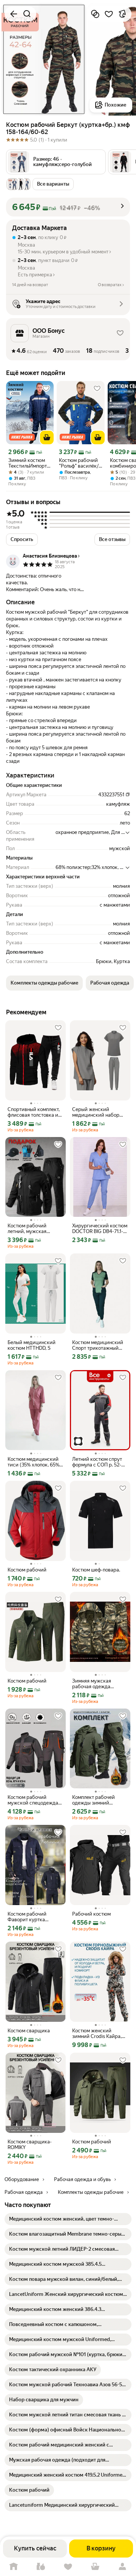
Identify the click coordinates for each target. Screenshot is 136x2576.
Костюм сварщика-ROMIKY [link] (30, 2145)
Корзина (95, 2567)
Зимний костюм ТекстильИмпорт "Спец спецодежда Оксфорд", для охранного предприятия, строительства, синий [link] (28, 463)
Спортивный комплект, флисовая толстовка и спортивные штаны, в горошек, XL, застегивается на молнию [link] (34, 1112)
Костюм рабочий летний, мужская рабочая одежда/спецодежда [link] (28, 1229)
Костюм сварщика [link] (29, 2031)
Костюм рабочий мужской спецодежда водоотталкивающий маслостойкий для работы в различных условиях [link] (33, 1800)
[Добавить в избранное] (109, 14)
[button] (56, 162)
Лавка (41, 2567)
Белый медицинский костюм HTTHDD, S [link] (32, 1345)
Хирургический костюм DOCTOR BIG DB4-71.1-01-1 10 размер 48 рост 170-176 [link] (100, 1229)
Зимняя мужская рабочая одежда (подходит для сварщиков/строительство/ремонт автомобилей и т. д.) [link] (98, 1684)
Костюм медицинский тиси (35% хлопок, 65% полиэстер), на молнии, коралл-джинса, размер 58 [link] (35, 1462)
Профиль (122, 2567)
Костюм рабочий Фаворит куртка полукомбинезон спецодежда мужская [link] (33, 1917)
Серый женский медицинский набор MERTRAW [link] (96, 1112)
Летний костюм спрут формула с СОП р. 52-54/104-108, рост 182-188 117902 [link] (97, 1462)
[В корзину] (47, 437)
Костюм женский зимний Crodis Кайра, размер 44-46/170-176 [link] (98, 2033)
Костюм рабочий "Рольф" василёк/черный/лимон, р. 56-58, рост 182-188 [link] (79, 463)
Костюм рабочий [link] (27, 1570)
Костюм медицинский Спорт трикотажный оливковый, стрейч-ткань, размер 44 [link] (98, 1345)
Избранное (68, 2567)
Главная (14, 2567)
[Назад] (14, 14)
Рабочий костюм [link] (91, 1914)
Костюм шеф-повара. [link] (96, 1570)
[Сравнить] (95, 14)
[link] (68, 2219)
